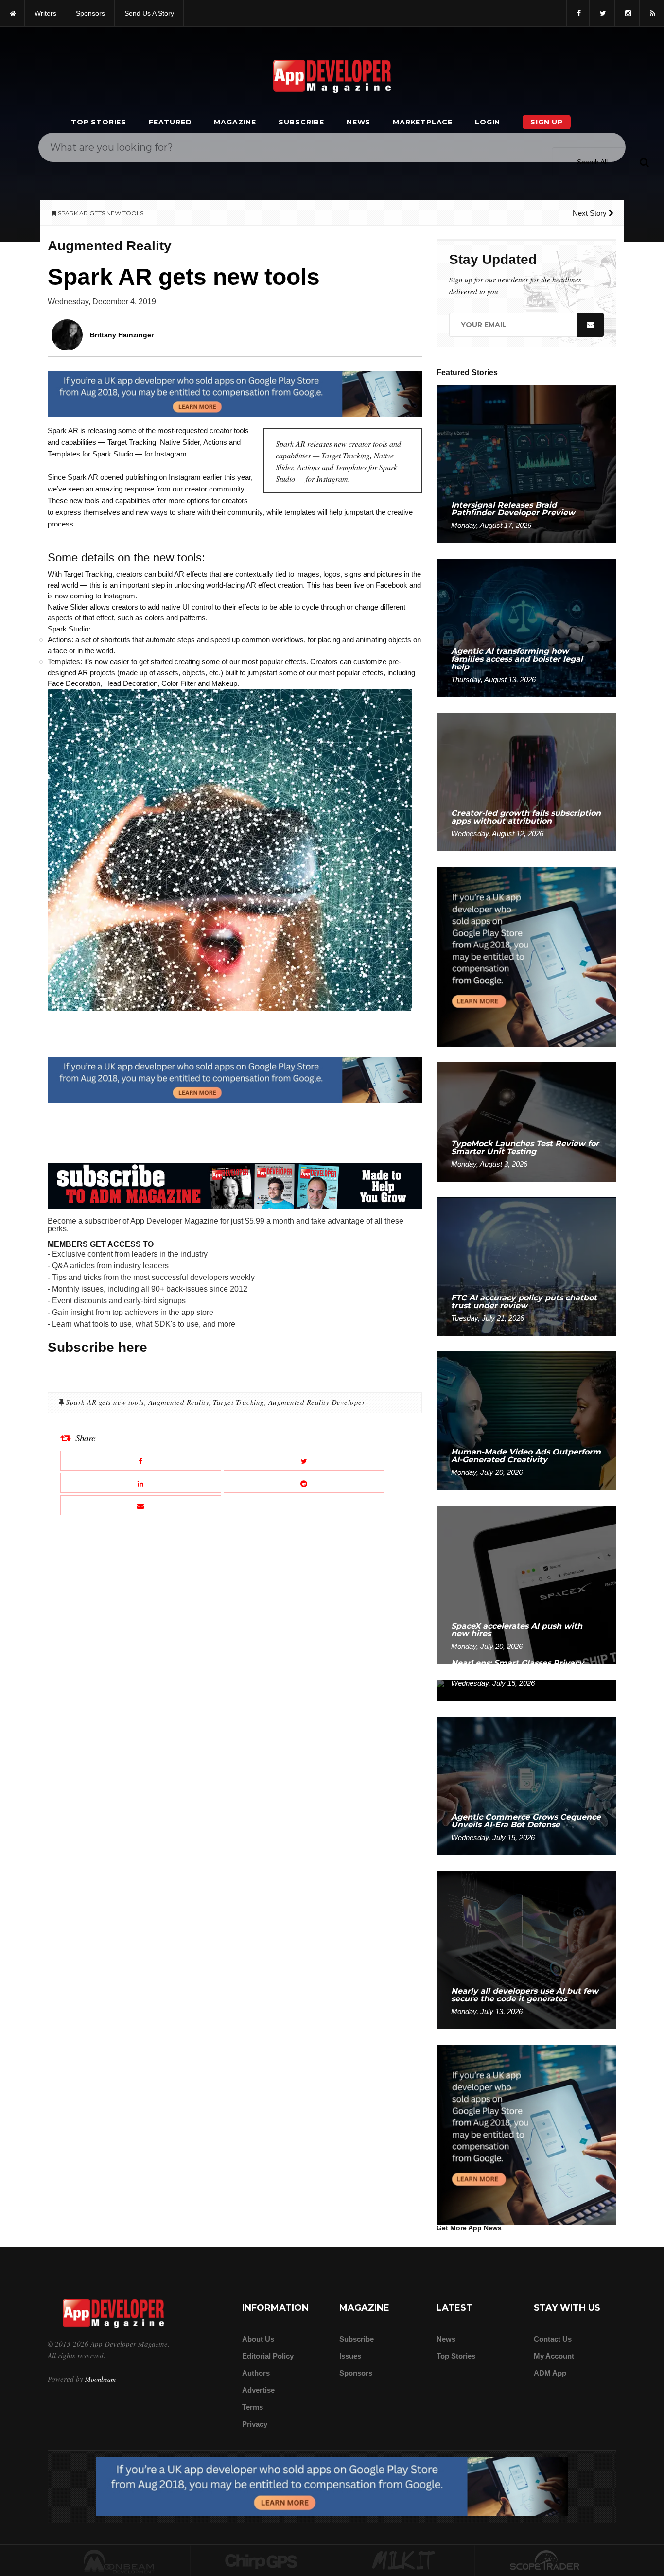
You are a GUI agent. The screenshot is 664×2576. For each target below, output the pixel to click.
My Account (554, 2356)
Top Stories (99, 122)
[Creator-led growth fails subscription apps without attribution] (526, 781)
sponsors (90, 13)
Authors (256, 2373)
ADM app (550, 2373)
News (358, 122)
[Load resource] (235, 393)
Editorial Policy (268, 2356)
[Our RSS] (652, 13)
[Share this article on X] (304, 1461)
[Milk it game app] (403, 2561)
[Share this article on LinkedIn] (141, 1483)
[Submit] (644, 162)
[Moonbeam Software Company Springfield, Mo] (119, 2561)
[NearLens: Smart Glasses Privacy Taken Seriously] (526, 1690)
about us (258, 2339)
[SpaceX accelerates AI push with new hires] (526, 1584)
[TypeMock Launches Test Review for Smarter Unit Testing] (526, 1121)
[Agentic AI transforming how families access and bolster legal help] (526, 627)
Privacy (255, 2424)
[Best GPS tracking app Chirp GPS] (262, 2561)
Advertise (258, 2390)
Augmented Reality (179, 1402)
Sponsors (356, 2373)
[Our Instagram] (627, 13)
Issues (350, 2356)
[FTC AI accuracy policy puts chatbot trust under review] (526, 1266)
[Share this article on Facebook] (141, 1461)
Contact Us (553, 2339)
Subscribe (301, 122)
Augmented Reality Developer (317, 1402)
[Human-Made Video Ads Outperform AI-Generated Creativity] (526, 1420)
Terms (253, 2407)
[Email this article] (141, 1505)
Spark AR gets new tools (105, 1402)
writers (45, 13)
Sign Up (547, 122)
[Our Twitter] (602, 13)
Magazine (235, 122)
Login (488, 122)
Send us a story (149, 13)
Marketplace (423, 122)
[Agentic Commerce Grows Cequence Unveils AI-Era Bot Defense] (526, 1785)
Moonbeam (100, 2379)
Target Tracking (239, 1402)
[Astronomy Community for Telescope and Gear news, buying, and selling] (546, 2561)
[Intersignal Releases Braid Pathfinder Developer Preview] (526, 463)
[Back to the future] (12, 13)
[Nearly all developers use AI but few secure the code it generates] (526, 1949)
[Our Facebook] (578, 13)
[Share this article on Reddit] (304, 1483)
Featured (170, 122)
